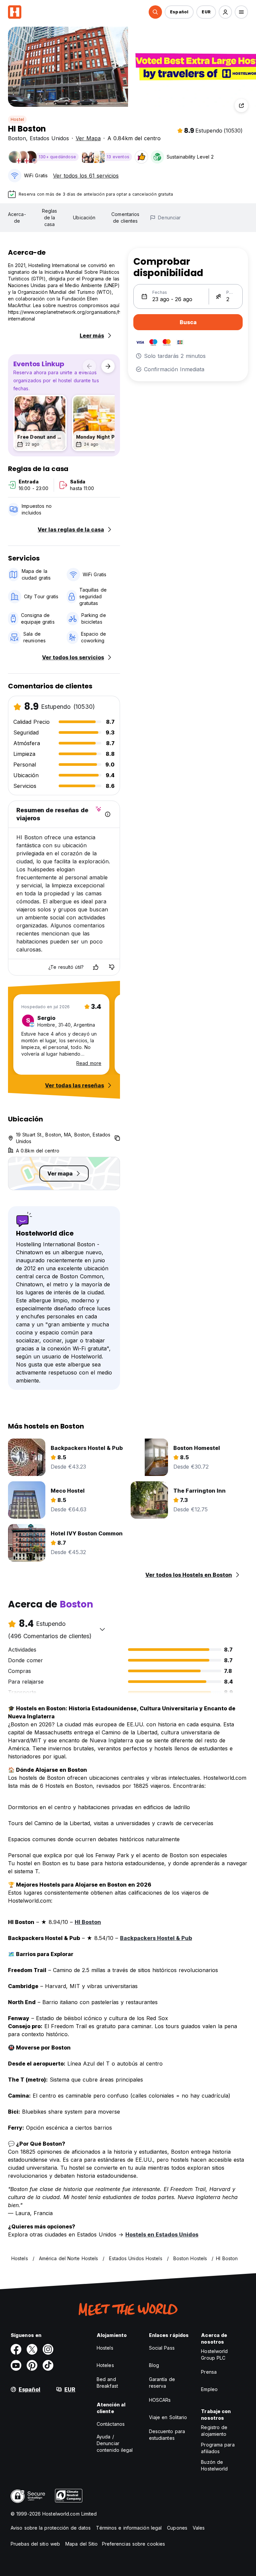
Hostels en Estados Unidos (162, 2234)
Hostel (17, 119)
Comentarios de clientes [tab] (125, 218)
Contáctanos (111, 2424)
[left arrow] (89, 366)
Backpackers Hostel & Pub (156, 1938)
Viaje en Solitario (168, 2417)
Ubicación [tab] (84, 218)
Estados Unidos (49, 138)
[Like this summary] (96, 967)
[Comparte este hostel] (241, 105)
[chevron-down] (102, 1629)
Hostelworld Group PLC (214, 2354)
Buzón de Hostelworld (214, 2465)
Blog (154, 2365)
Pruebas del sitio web (35, 2544)
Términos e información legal (129, 2528)
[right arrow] (108, 366)
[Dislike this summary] (112, 967)
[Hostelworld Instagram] (48, 2349)
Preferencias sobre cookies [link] (134, 2544)
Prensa (209, 2372)
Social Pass (162, 2348)
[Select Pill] (155, 12)
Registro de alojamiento (214, 2431)
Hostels (105, 2348)
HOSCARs (160, 2400)
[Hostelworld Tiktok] (48, 2365)
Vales (199, 2528)
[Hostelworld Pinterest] (32, 2365)
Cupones (177, 2528)
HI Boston (88, 1922)
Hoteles (105, 2365)
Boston (17, 138)
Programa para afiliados (218, 2448)
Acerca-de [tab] (17, 218)
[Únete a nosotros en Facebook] (16, 2349)
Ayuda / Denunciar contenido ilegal (115, 2443)
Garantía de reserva (162, 2383)
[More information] (108, 814)
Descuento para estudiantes (167, 2435)
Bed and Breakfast (107, 2383)
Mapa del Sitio (81, 2544)
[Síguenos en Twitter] (32, 2349)
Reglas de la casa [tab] (50, 218)
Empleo (209, 2389)
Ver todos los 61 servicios (86, 176)
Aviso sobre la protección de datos (51, 2528)
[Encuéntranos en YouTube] (16, 2365)
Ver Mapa (88, 138)
